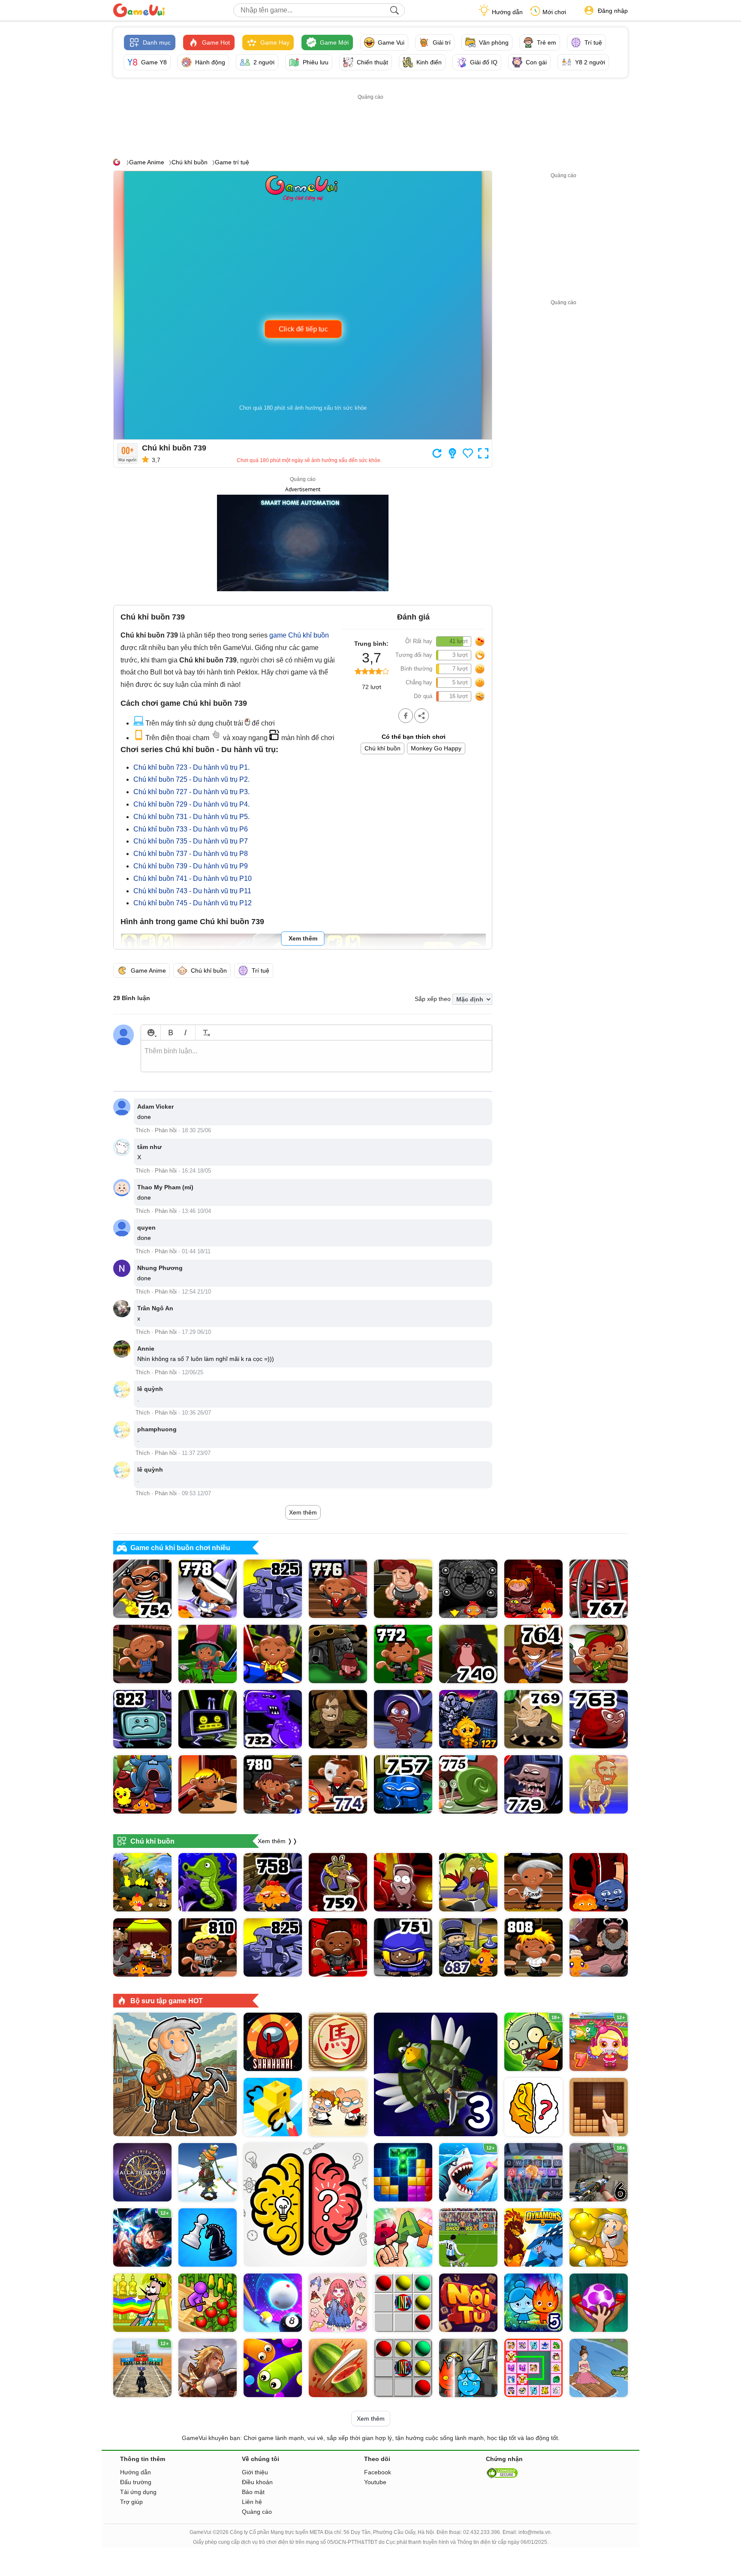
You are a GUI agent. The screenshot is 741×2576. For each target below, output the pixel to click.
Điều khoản (257, 2482)
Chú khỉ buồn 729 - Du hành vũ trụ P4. (191, 804)
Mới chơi (554, 12)
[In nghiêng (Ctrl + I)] (185, 1033)
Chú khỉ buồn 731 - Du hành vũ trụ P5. (191, 817)
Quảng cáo (257, 2512)
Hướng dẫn (507, 12)
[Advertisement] (370, 121)
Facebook (378, 2472)
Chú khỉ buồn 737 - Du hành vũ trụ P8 (191, 854)
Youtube (375, 2482)
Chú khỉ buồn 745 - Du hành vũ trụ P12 (193, 903)
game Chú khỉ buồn (299, 635)
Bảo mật (253, 2492)
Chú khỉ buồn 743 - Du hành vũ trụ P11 (192, 891)
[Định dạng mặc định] (205, 1033)
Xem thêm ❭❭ (278, 1841)
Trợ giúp (131, 2502)
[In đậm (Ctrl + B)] (170, 1033)
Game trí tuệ (232, 162)
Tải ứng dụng (138, 2492)
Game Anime (147, 162)
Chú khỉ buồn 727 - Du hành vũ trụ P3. (191, 792)
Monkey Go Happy (436, 748)
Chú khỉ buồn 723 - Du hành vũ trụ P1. (191, 767)
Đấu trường (136, 2482)
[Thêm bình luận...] (316, 1056)
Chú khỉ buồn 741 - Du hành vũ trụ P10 (193, 878)
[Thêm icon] (151, 1033)
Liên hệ (252, 2502)
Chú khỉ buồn (190, 162)
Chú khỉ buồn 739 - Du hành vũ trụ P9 (191, 866)
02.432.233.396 (482, 2532)
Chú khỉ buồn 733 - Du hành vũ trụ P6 (191, 829)
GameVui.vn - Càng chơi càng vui (139, 10)
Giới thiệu (255, 2472)
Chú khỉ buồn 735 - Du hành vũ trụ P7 (191, 841)
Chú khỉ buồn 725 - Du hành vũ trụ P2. (191, 779)
